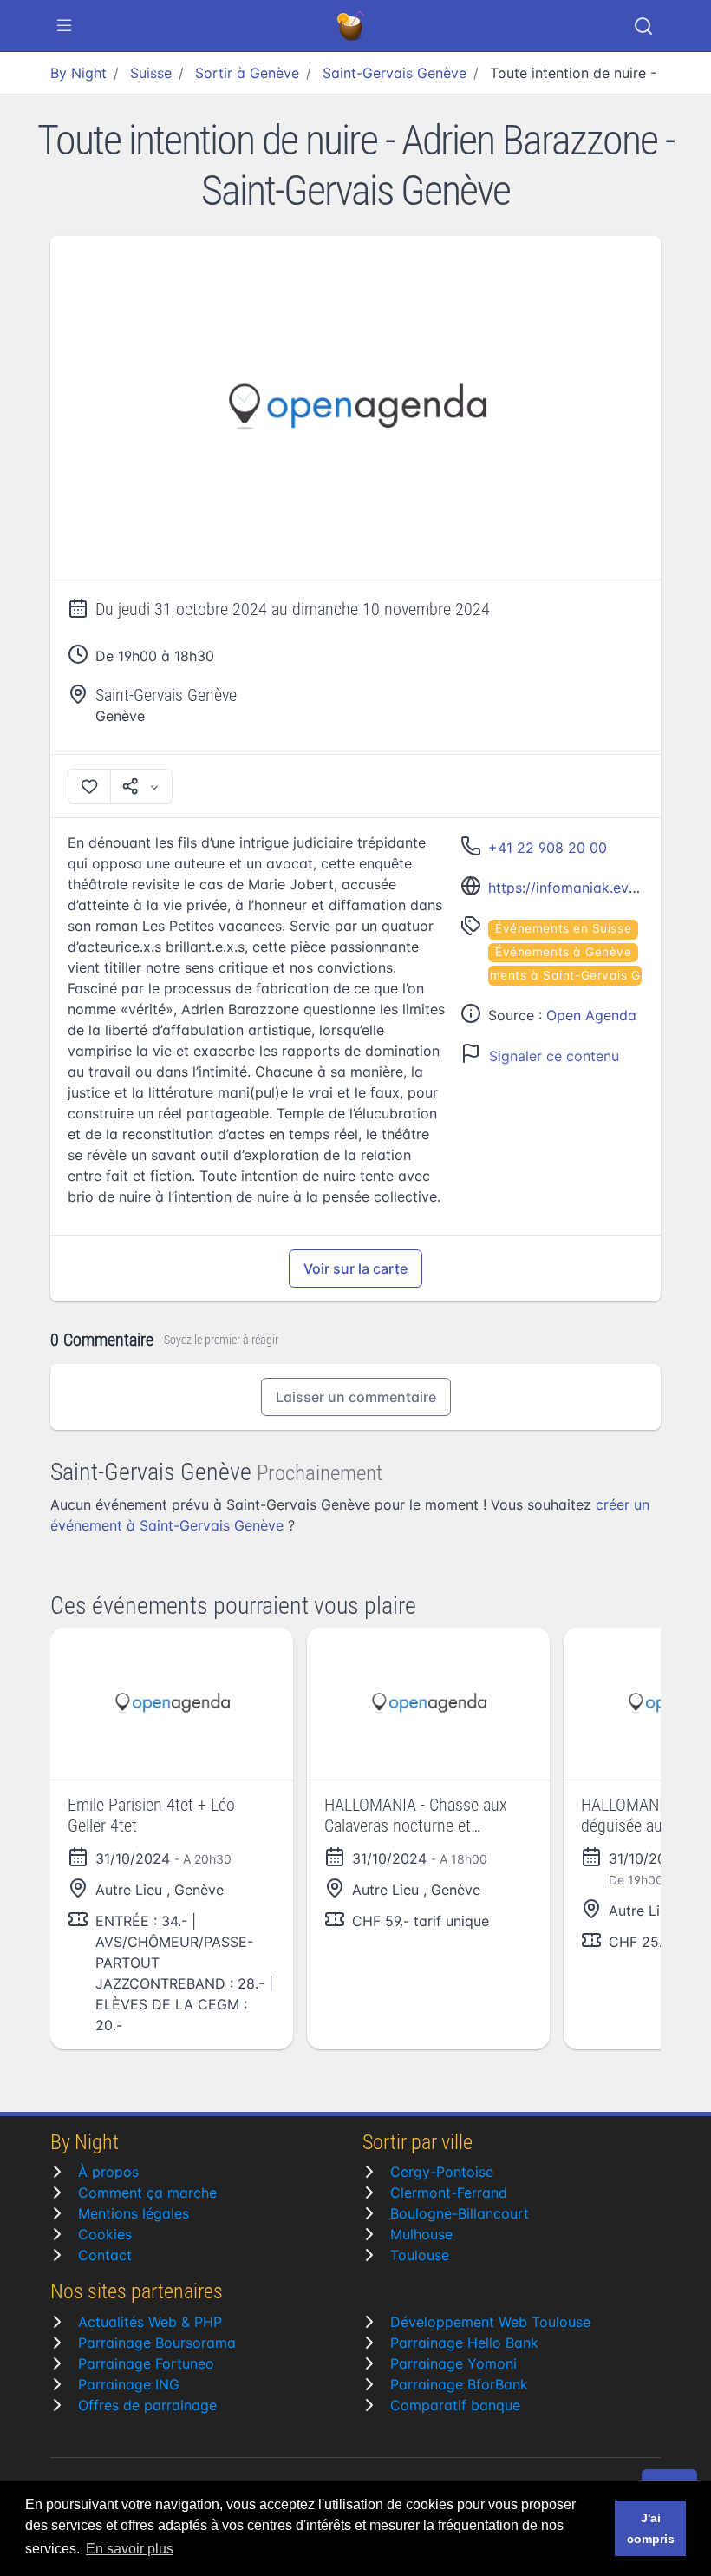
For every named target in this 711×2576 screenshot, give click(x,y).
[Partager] (141, 786)
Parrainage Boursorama (157, 2343)
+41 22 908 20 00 (548, 848)
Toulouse (420, 2255)
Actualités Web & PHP (150, 2322)
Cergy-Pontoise (442, 2172)
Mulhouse (421, 2234)
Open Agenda (591, 1015)
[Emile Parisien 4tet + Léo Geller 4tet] (172, 1704)
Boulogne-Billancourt (460, 2213)
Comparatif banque (455, 2405)
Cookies (105, 2234)
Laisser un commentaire (356, 1397)
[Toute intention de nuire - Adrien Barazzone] (355, 408)
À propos (108, 2172)
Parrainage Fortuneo (146, 2363)
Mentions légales (134, 2213)
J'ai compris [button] (651, 2528)
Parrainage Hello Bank (464, 2343)
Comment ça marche (147, 2193)
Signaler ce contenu (554, 1056)
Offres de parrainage (147, 2405)
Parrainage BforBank (459, 2384)
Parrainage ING (129, 2384)
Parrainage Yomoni (453, 2363)
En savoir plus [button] (130, 2549)
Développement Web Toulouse (490, 2322)
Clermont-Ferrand (449, 2193)
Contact (105, 2255)
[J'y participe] (89, 786)
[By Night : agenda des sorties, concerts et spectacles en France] (352, 26)
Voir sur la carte (355, 1268)
